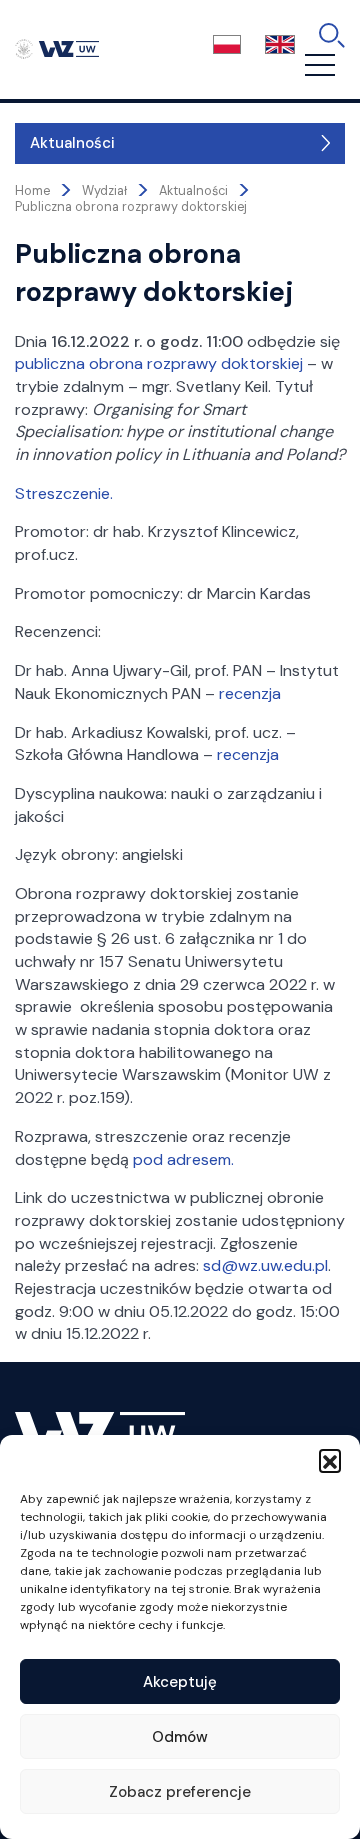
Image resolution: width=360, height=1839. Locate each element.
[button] (330, 1460)
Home (32, 191)
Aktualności (72, 143)
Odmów (180, 1737)
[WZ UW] (57, 48)
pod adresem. (183, 1159)
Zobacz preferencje (180, 1792)
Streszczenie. (64, 493)
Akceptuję (180, 1682)
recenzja (250, 693)
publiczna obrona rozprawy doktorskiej (159, 363)
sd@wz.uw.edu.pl (265, 1265)
